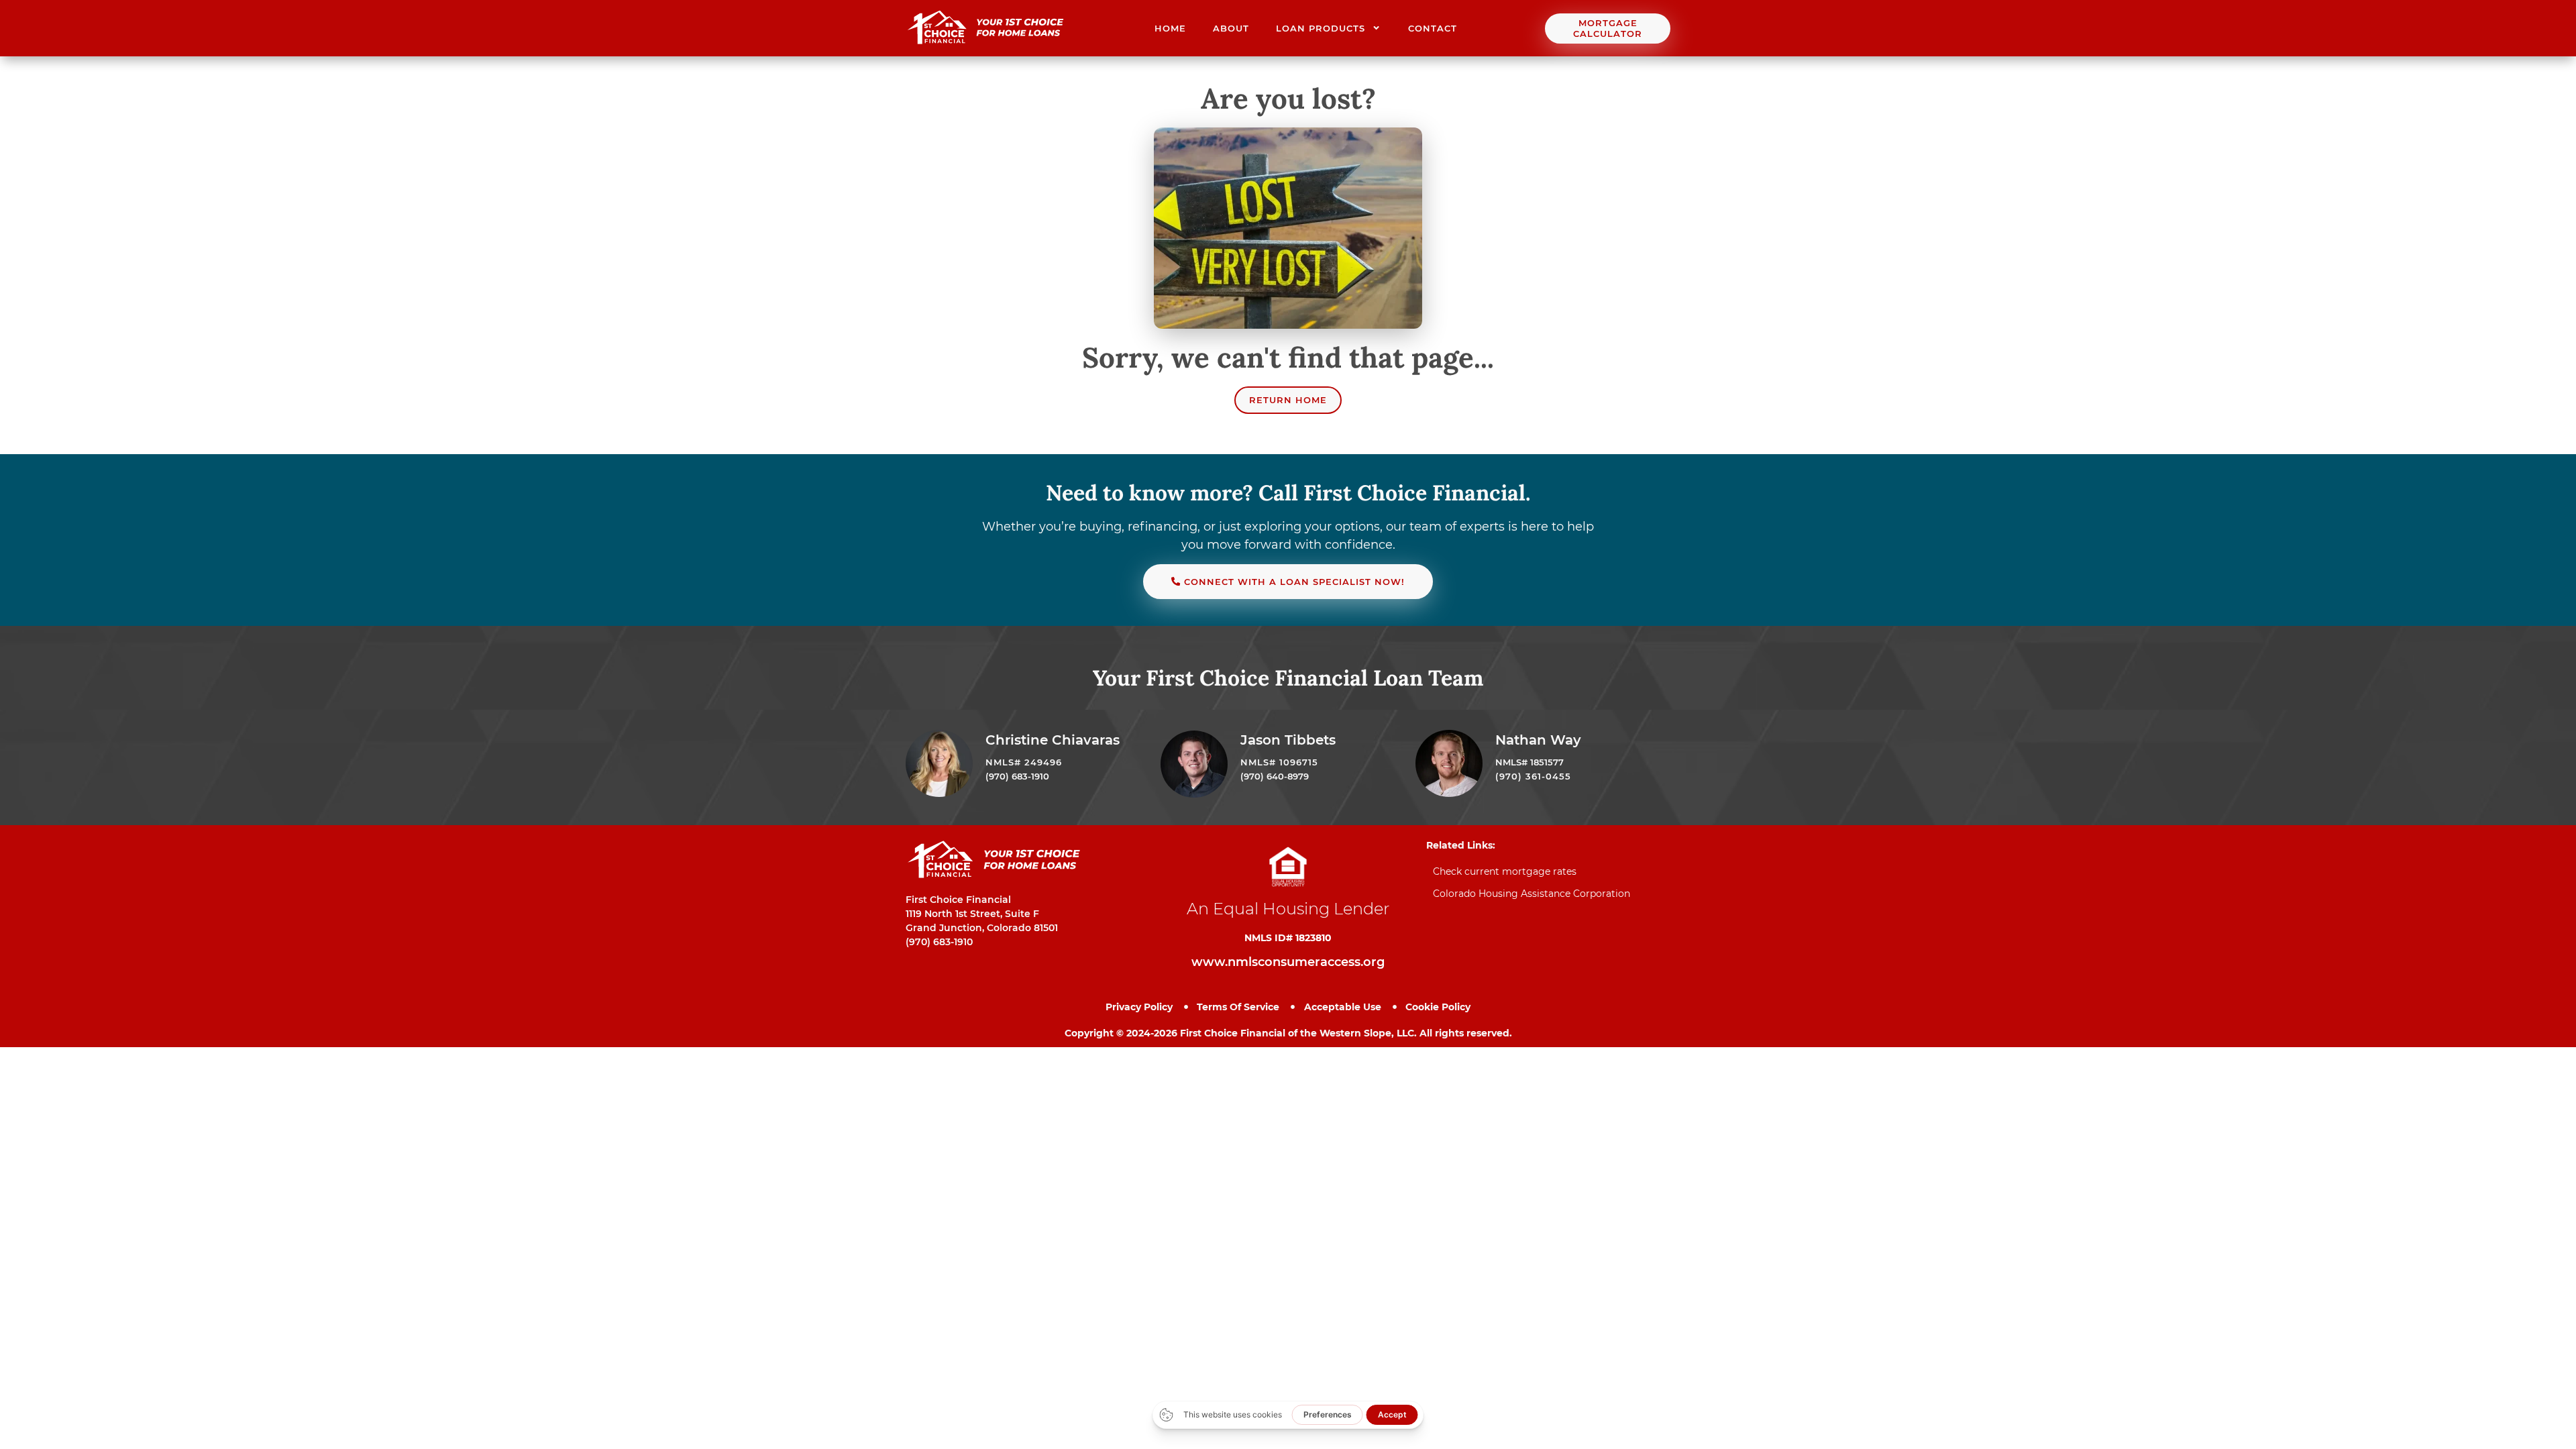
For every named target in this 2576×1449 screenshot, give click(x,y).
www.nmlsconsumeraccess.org (1288, 962)
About (1231, 28)
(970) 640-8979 (1275, 776)
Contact (1433, 28)
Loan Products (1321, 28)
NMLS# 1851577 (1529, 762)
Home (1170, 28)
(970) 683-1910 (1017, 776)
